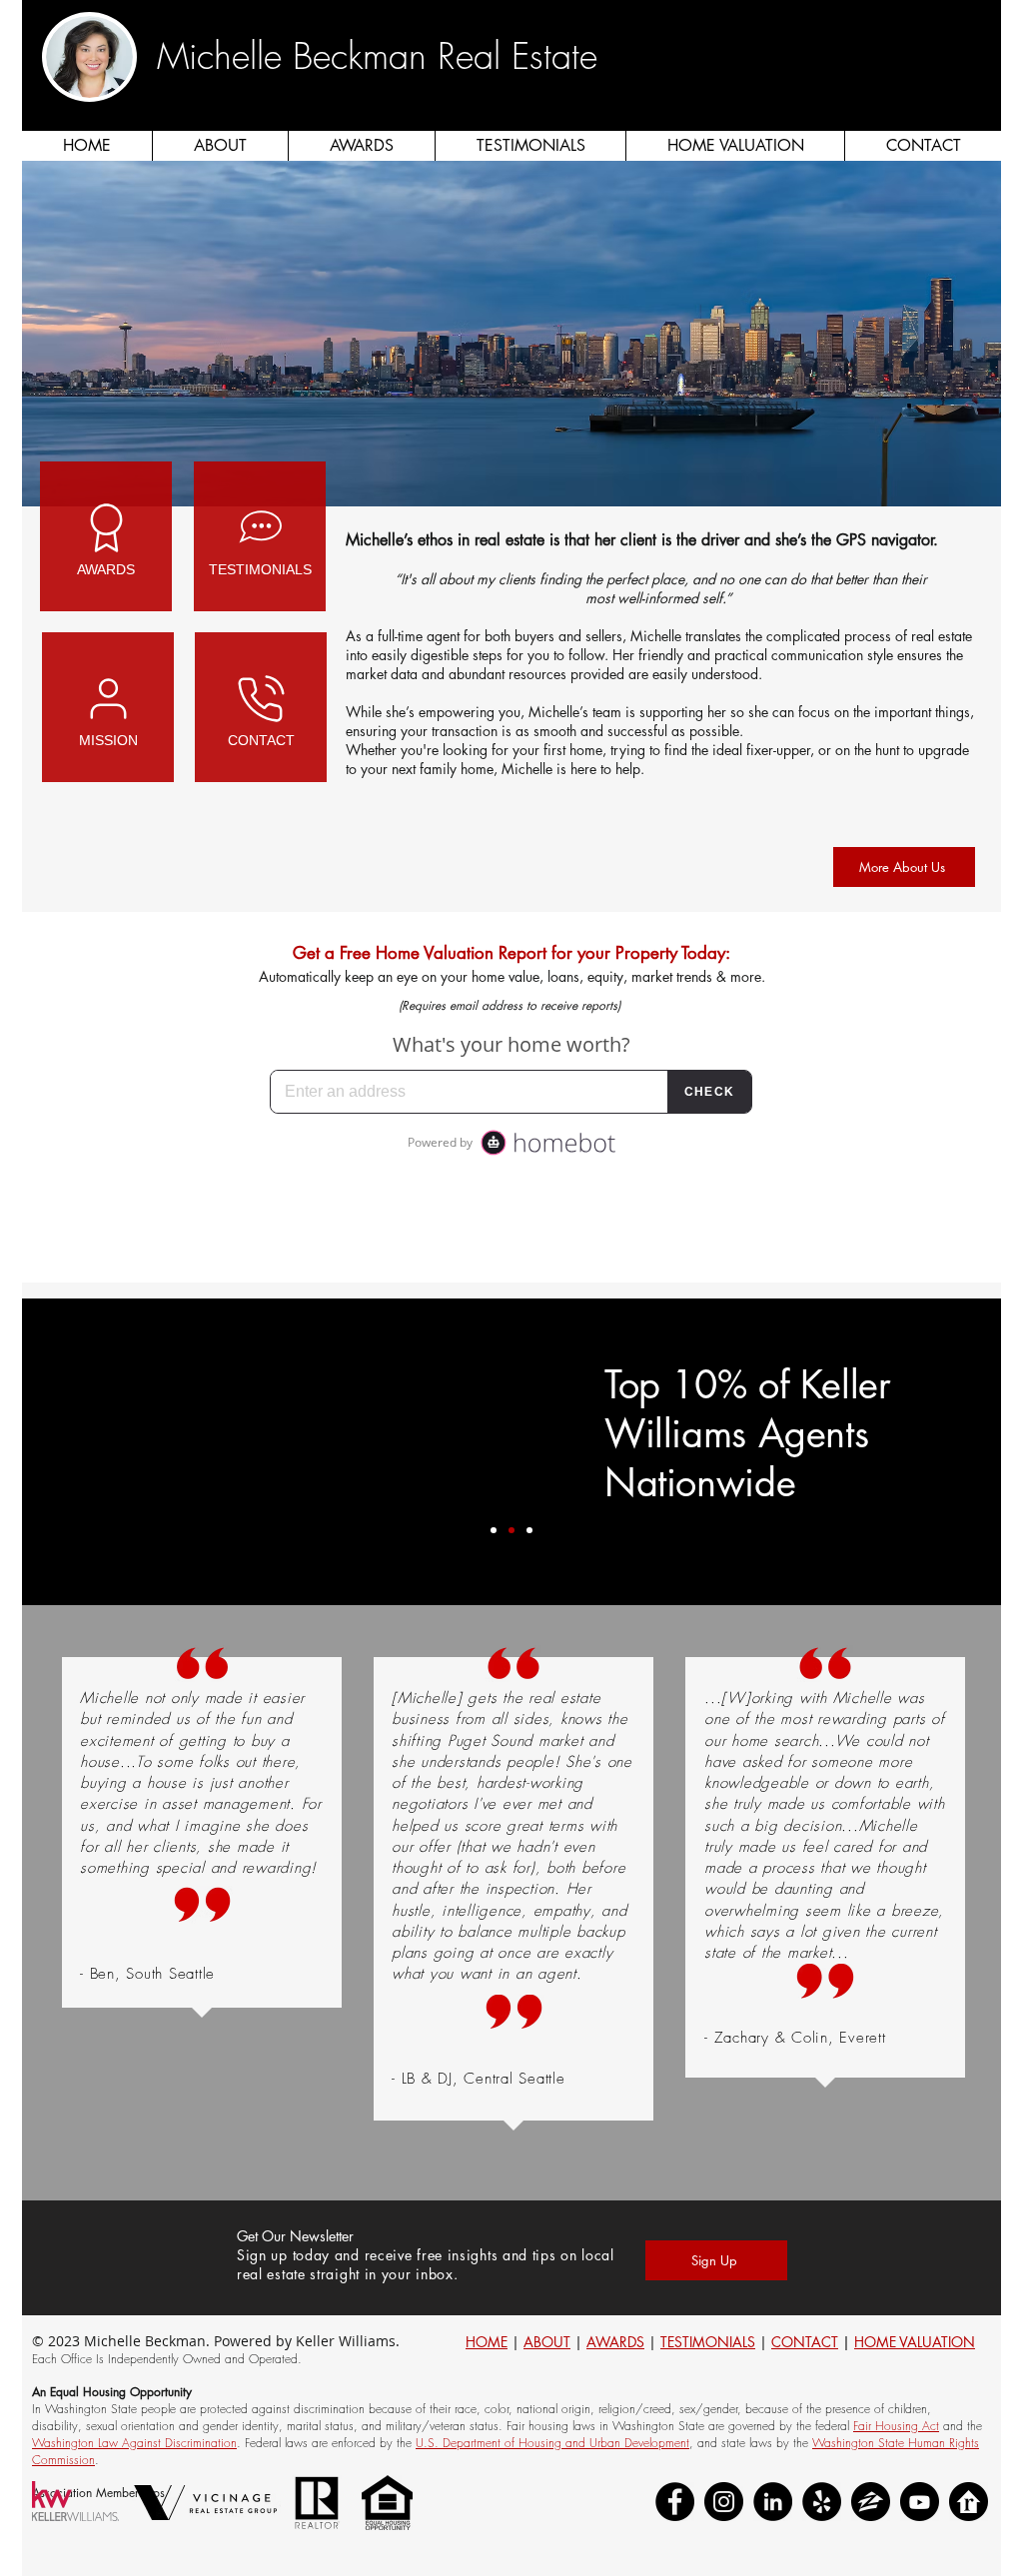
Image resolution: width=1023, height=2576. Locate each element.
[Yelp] (822, 2502)
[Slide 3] (529, 1530)
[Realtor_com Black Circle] (969, 2502)
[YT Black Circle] (920, 2502)
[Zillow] (871, 2502)
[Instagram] (724, 2502)
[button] (984, 79)
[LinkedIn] (773, 2502)
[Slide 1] (494, 1530)
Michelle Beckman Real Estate (377, 56)
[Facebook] (675, 2502)
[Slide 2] (511, 1530)
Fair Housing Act (896, 2426)
